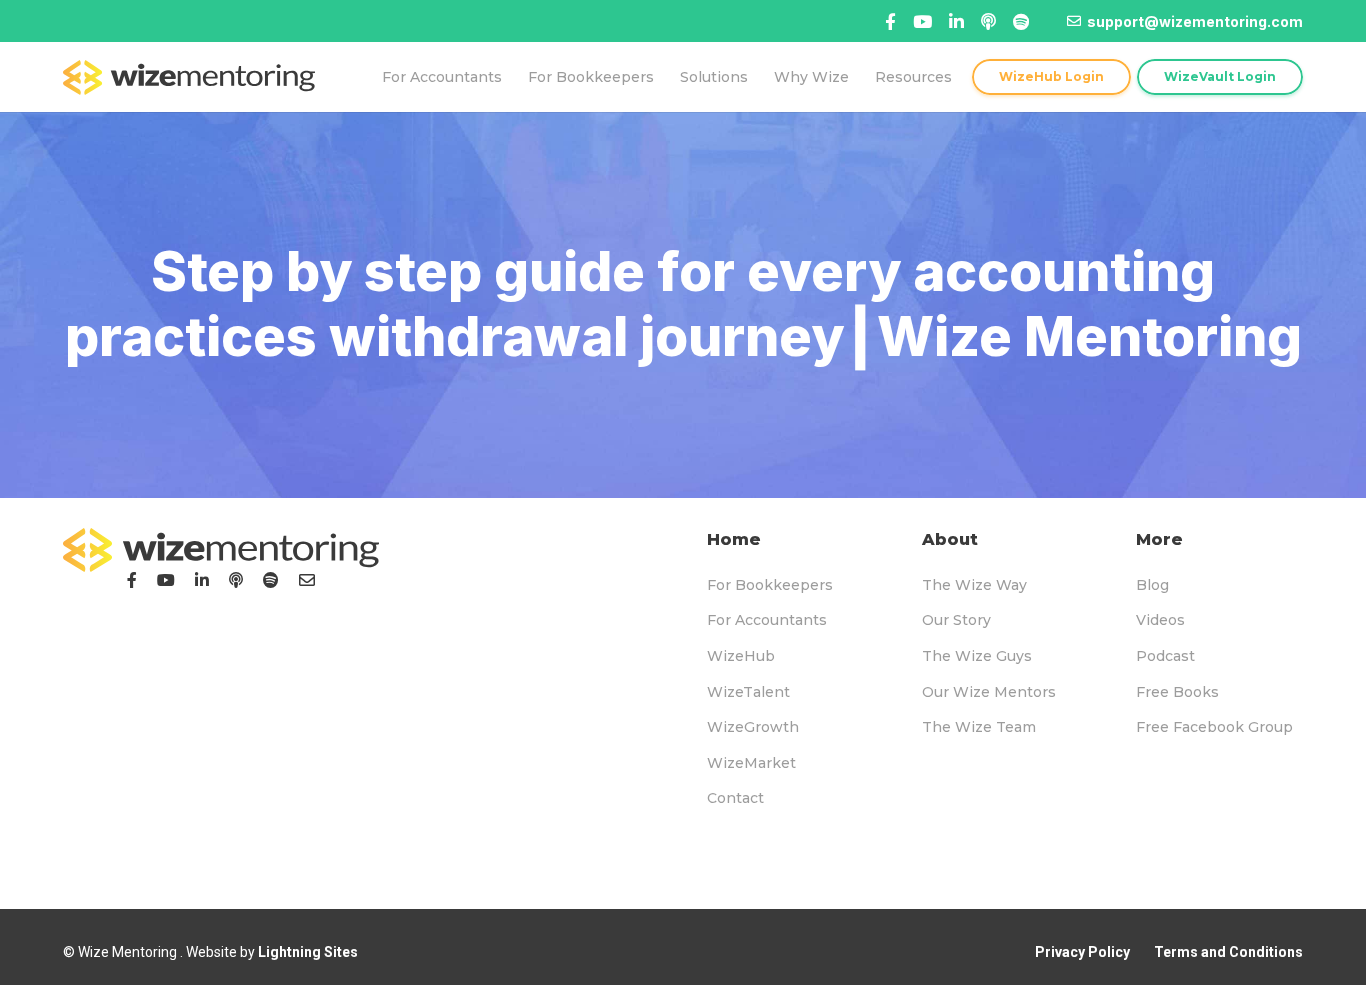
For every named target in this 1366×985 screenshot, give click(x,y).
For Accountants (767, 620)
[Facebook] (890, 21)
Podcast (1165, 656)
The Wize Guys (977, 656)
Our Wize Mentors (989, 692)
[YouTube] (166, 580)
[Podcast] (236, 580)
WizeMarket (751, 763)
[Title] (922, 21)
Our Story (956, 620)
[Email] (307, 580)
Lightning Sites (308, 952)
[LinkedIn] (202, 580)
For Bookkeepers (770, 585)
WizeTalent (748, 692)
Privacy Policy (1082, 952)
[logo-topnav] (189, 77)
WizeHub (741, 656)
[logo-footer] (221, 550)
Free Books (1177, 692)
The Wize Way (974, 585)
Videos (1160, 620)
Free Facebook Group (1214, 727)
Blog (1152, 585)
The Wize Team (979, 727)
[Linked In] (988, 21)
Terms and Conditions (1228, 952)
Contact (735, 798)
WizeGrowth (753, 727)
